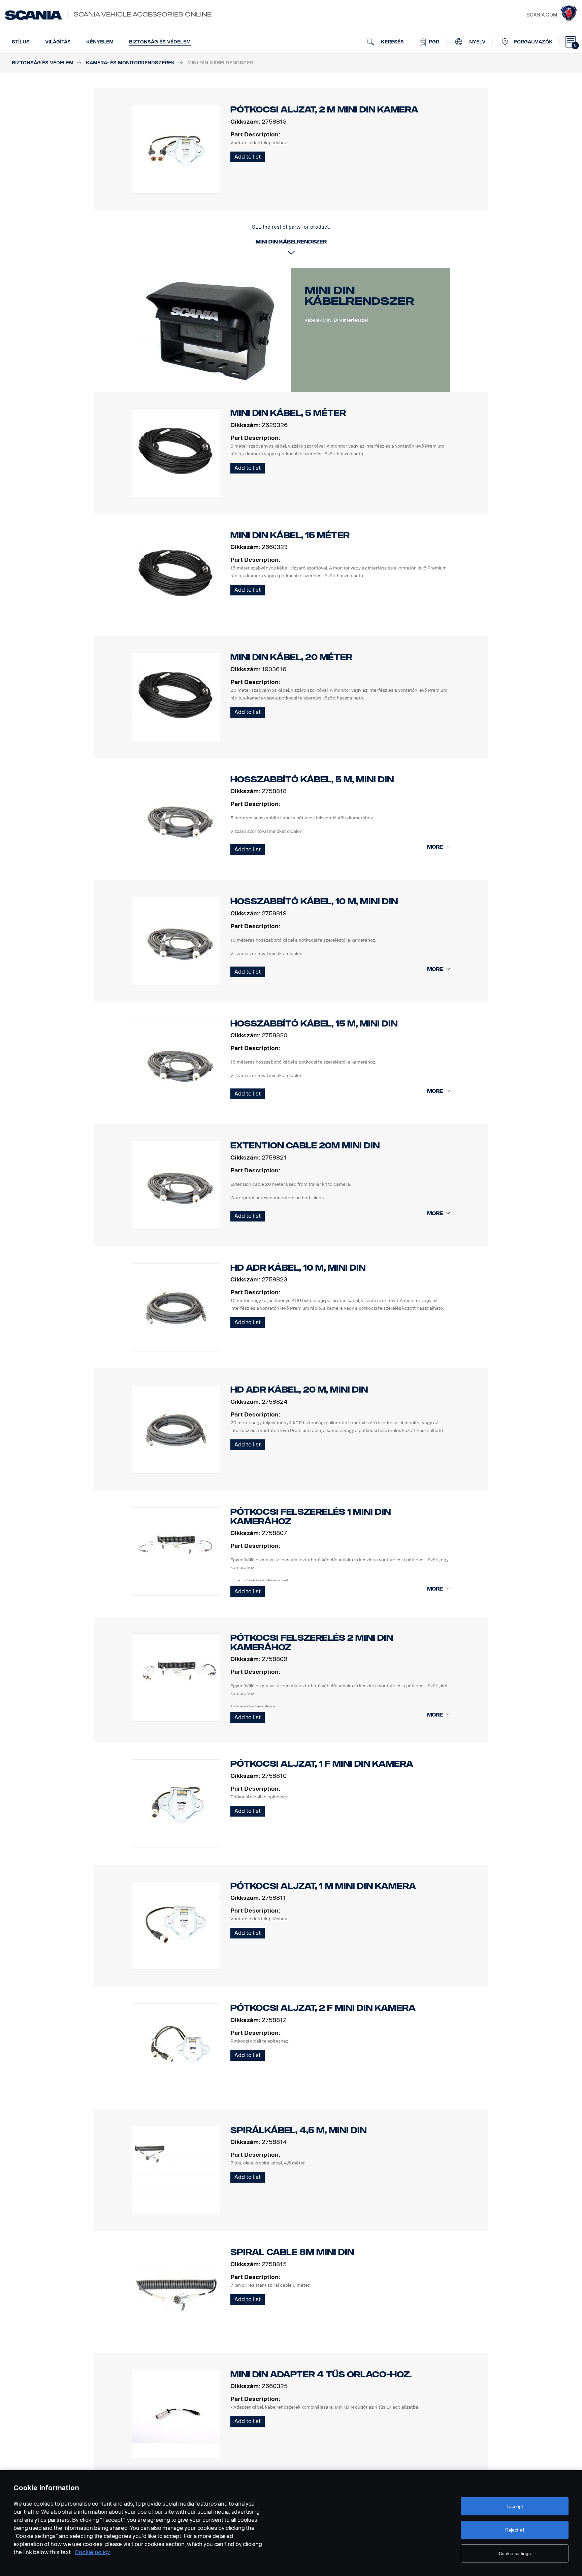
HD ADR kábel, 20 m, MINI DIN (299, 1390)
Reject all (515, 2530)
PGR (433, 42)
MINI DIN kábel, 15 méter (290, 535)
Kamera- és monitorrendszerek (130, 63)
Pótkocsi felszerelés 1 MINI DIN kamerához (311, 1517)
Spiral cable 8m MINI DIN (292, 2252)
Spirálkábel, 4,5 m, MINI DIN (298, 2130)
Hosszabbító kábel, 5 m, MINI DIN (312, 779)
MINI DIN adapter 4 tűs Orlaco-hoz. (321, 2374)
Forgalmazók (533, 42)
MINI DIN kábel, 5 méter (288, 413)
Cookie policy (92, 2552)
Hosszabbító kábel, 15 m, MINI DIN (314, 1024)
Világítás (58, 42)
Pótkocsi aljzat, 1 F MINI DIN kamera (322, 1764)
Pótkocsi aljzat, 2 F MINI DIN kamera (323, 2008)
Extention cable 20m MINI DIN (305, 1146)
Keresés (392, 42)
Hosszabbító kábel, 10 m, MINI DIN (314, 901)
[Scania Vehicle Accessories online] (34, 15)
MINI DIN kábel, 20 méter (291, 657)
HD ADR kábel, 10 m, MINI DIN (298, 1268)
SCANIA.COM (542, 15)
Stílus (21, 42)
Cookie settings (515, 2553)
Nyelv (477, 42)
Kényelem (100, 42)
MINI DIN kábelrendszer (359, 296)
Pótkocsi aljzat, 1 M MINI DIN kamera (323, 1886)
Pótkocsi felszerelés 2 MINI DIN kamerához (312, 1643)
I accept (515, 2506)
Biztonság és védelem (160, 42)
